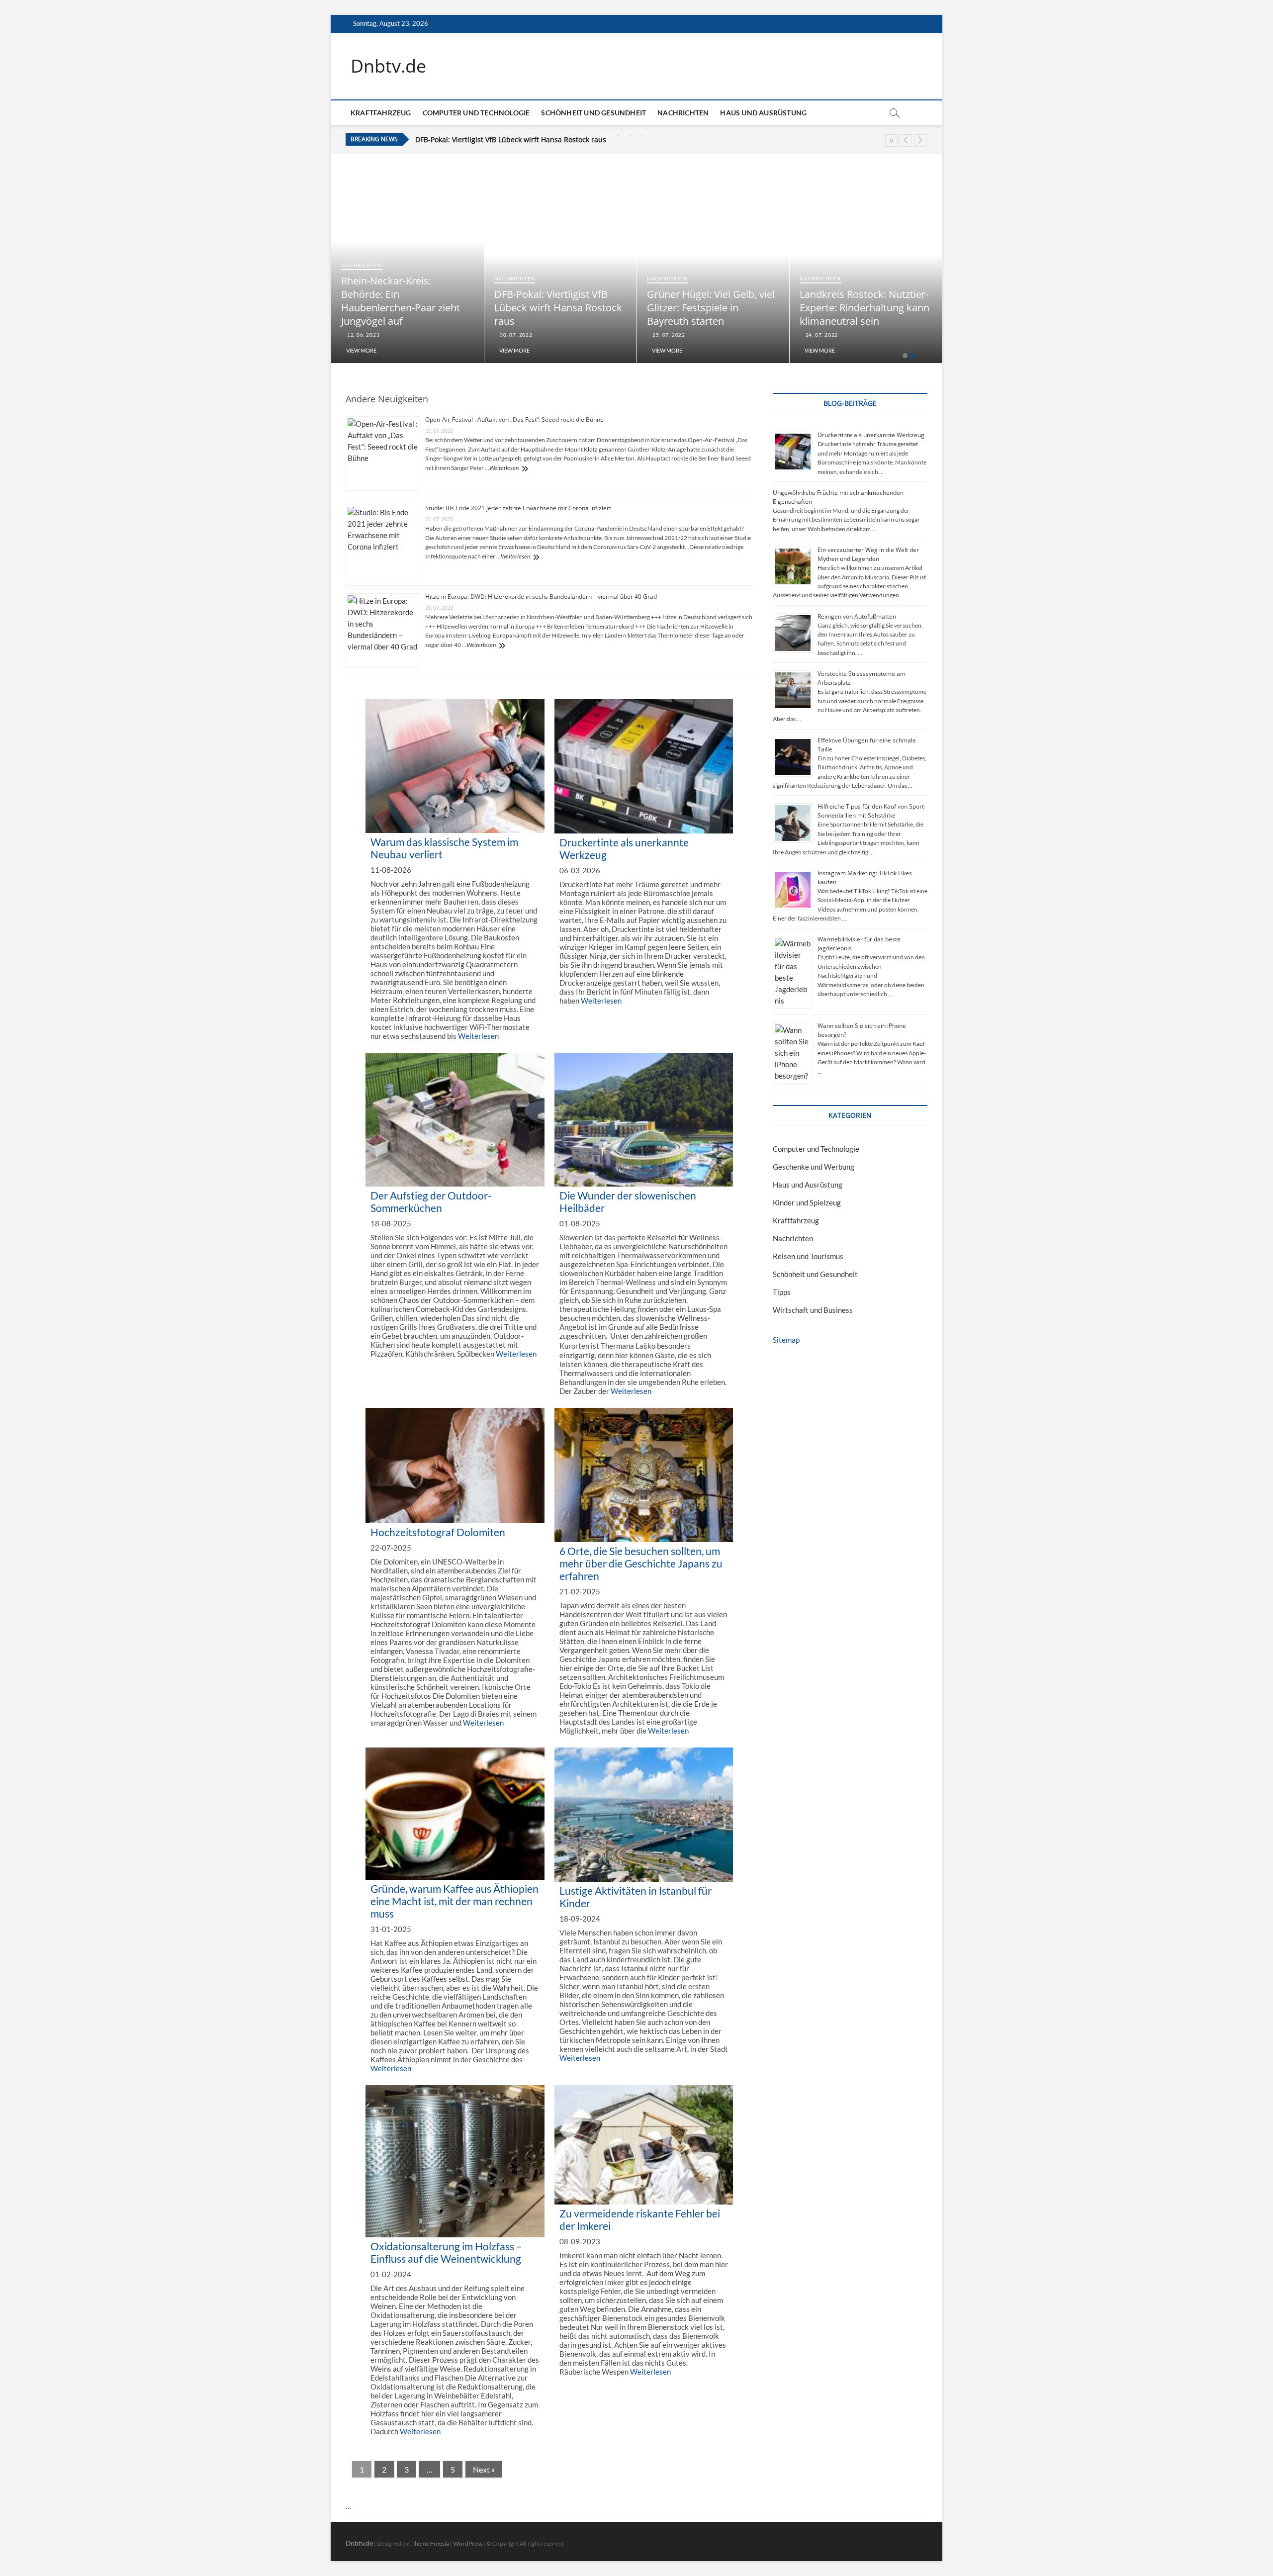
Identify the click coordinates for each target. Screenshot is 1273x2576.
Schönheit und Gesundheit (593, 113)
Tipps (782, 1292)
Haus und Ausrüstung (763, 113)
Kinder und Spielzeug (807, 1202)
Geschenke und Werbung (814, 1167)
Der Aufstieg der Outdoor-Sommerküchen (431, 1201)
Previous (906, 140)
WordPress (468, 2543)
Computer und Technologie (476, 113)
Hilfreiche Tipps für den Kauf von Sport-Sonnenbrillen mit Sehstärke (872, 811)
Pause (891, 140)
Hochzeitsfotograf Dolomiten (438, 1532)
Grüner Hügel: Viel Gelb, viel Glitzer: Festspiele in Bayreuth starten (526, 139)
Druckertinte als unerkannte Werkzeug (871, 435)
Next (920, 140)
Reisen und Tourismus (808, 1256)
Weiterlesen (504, 468)
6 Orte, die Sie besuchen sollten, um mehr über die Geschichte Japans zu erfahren (641, 1563)
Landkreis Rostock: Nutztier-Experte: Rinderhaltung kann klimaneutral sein (931, 308)
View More (428, 350)
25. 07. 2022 (734, 335)
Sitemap (786, 1340)
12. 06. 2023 (429, 335)
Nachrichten (683, 113)
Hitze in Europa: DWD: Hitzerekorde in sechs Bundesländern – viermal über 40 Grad (541, 597)
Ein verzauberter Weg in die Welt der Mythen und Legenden (868, 554)
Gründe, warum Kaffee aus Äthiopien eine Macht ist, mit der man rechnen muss (455, 1901)
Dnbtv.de (388, 66)
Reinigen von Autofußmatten (857, 616)
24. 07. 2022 (887, 335)
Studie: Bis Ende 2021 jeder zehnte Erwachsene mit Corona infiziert (518, 508)
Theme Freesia (430, 2543)
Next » (484, 2469)
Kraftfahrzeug (381, 113)
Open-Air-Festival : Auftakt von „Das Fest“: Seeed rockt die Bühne (514, 419)
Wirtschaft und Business (813, 1310)
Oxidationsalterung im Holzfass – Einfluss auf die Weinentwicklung (446, 2252)
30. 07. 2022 (582, 335)
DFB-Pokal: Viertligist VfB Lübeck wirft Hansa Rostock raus (624, 308)
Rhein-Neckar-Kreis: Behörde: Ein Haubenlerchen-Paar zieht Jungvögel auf (467, 301)
